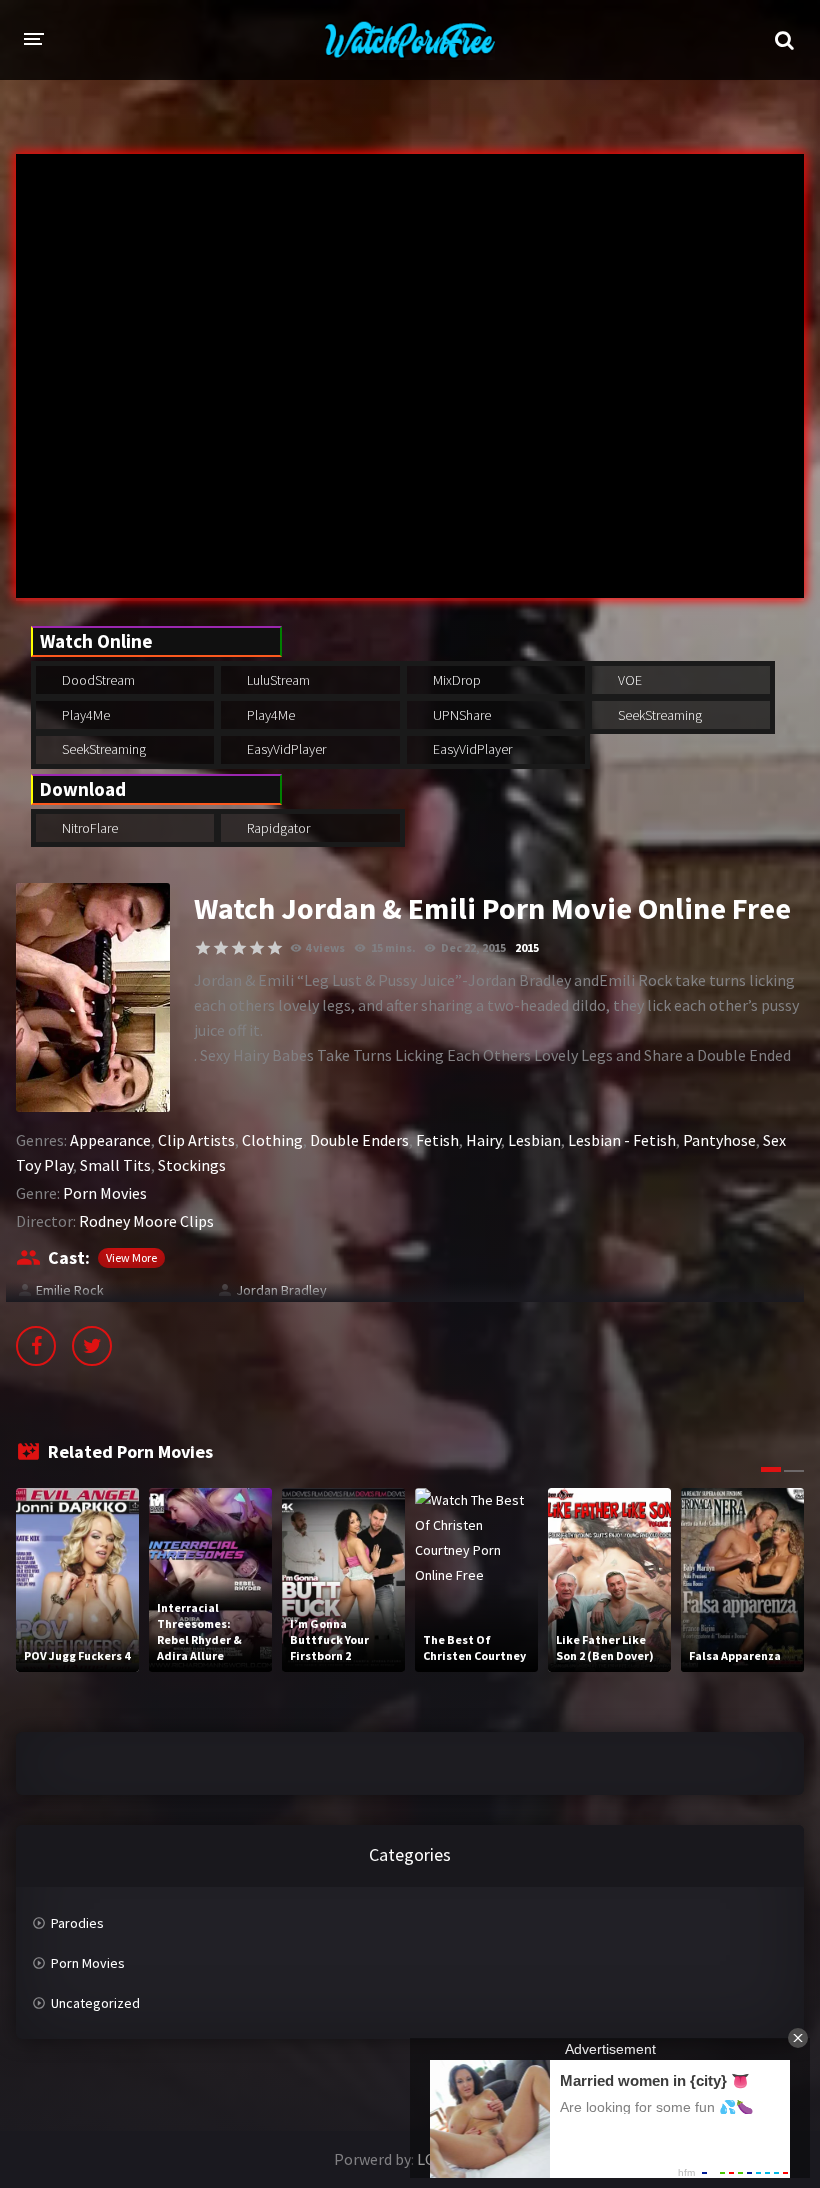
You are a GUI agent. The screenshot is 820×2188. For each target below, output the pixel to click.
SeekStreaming (658, 715)
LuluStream (277, 680)
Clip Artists (196, 1140)
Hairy (483, 1140)
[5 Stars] (275, 948)
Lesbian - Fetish (622, 1140)
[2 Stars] (221, 948)
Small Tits (115, 1165)
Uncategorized (95, 2003)
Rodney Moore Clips (146, 1221)
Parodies (77, 1923)
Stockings (192, 1165)
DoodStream (97, 680)
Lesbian (534, 1140)
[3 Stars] (239, 948)
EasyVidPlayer (285, 749)
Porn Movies (105, 1193)
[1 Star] (203, 948)
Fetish (437, 1140)
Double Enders (359, 1140)
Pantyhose (719, 1140)
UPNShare (460, 715)
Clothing (272, 1140)
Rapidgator (277, 828)
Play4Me (84, 715)
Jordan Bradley (281, 1290)
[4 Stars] (257, 948)
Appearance (110, 1140)
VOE (628, 680)
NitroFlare (88, 828)
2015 (527, 947)
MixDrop (455, 680)
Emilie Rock (70, 1290)
